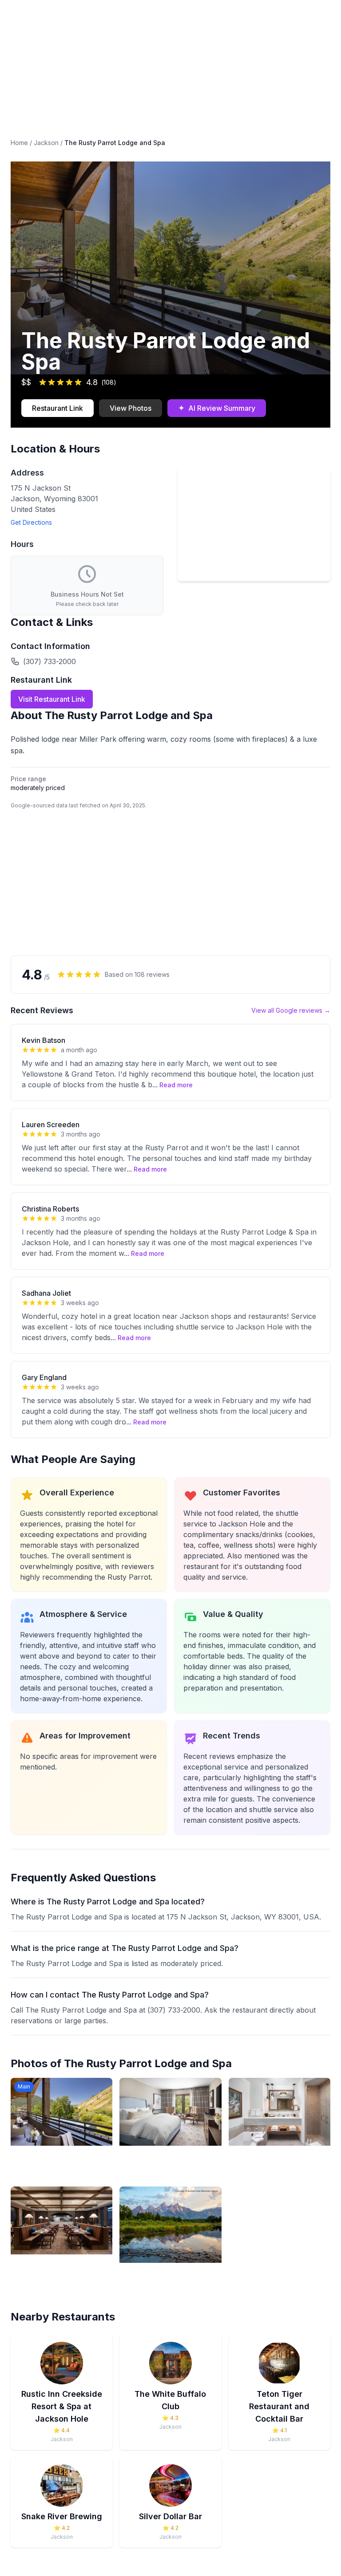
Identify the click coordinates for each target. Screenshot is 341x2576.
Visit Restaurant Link (52, 699)
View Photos (131, 408)
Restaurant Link (57, 408)
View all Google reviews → (291, 1010)
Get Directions (31, 522)
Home (19, 143)
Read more (176, 1085)
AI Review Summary (217, 408)
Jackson (46, 143)
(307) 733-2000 (50, 661)
